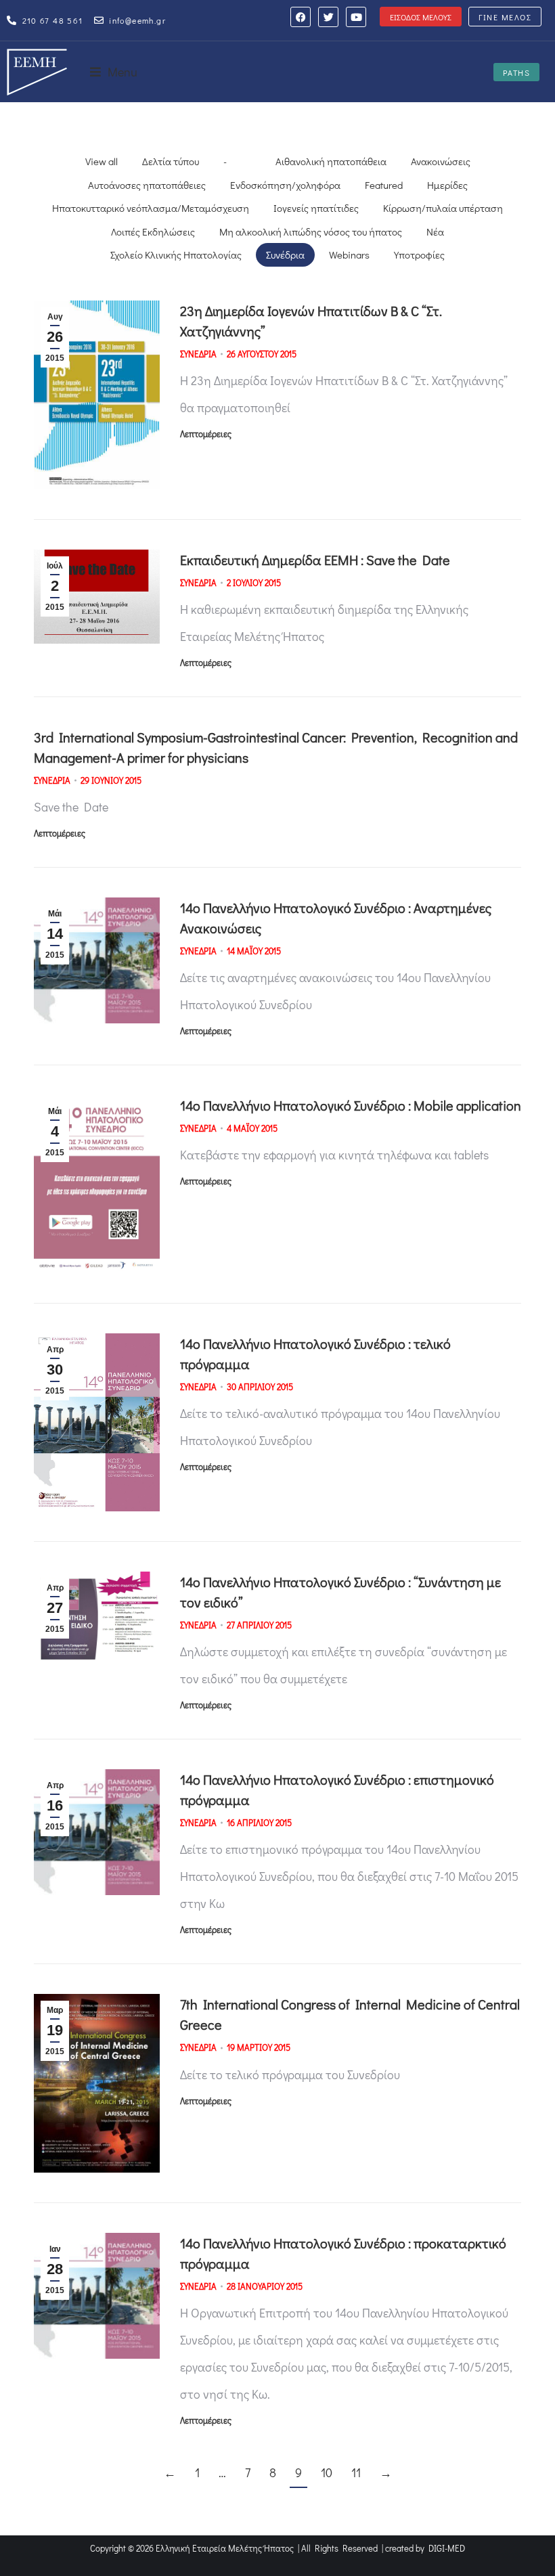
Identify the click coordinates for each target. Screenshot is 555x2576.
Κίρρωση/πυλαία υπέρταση (443, 208)
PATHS (517, 72)
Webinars (349, 254)
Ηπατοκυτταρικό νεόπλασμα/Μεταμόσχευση (151, 208)
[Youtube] (356, 17)
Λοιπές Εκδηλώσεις (153, 231)
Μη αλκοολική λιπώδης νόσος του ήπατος (311, 231)
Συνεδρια (198, 354)
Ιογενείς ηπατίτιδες (316, 208)
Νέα (435, 231)
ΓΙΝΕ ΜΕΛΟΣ (505, 17)
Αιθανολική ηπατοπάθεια (331, 161)
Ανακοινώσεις (441, 161)
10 (327, 2472)
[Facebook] (301, 17)
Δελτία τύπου (171, 161)
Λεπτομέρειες (206, 434)
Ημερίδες (447, 185)
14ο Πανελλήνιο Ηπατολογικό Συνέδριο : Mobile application (351, 1105)
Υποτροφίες (419, 254)
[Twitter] (328, 17)
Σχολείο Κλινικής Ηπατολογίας (176, 254)
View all (102, 161)
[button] (114, 72)
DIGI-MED (447, 2548)
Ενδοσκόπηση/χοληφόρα (285, 185)
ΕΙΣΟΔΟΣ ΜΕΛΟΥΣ (421, 17)
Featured (384, 185)
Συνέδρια (285, 254)
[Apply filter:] (251, 161)
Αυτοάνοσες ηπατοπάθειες (147, 185)
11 (356, 2472)
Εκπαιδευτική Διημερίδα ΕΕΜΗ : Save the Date (315, 560)
